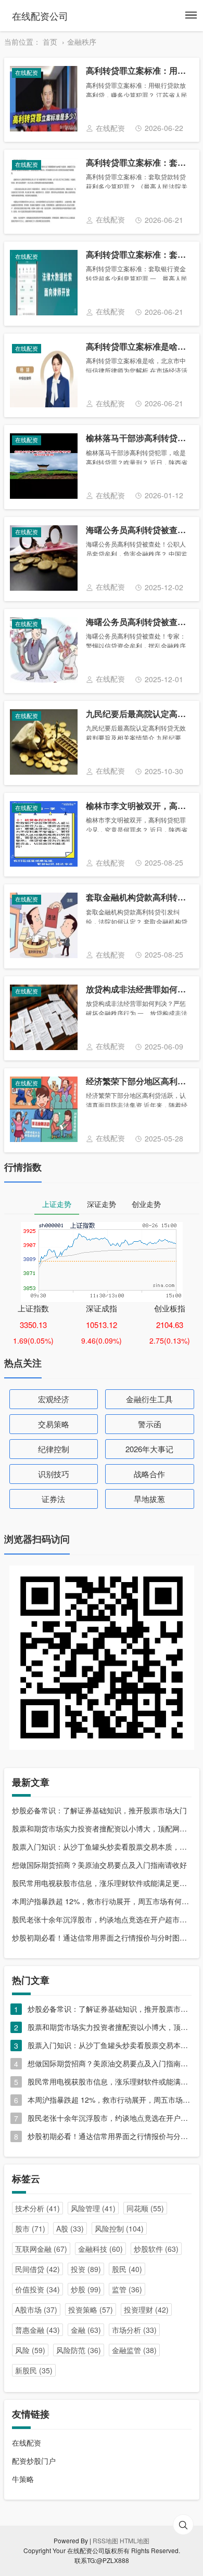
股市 (30, 2228)
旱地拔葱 (149, 1499)
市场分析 (134, 2330)
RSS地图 (105, 2540)
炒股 (86, 2289)
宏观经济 (54, 1399)
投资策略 (91, 2309)
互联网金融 (41, 2249)
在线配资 (27, 2442)
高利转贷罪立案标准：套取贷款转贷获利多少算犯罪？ (138, 163)
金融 (86, 2330)
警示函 (150, 1424)
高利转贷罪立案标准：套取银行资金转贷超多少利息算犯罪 (138, 255)
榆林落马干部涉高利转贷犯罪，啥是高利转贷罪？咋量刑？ (138, 438)
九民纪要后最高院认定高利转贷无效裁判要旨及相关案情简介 (138, 714)
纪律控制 (54, 1449)
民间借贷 (37, 2269)
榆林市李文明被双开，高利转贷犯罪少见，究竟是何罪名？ (138, 806)
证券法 (53, 1499)
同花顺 (145, 2208)
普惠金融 (37, 2330)
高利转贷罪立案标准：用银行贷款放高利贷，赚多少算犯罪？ (138, 71)
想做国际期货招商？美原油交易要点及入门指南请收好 (99, 1865)
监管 (127, 2289)
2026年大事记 (149, 1449)
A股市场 (36, 2309)
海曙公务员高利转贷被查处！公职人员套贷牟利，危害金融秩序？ (138, 530)
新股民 (34, 2370)
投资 (86, 2269)
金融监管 (134, 2350)
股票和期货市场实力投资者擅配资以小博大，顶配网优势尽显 (102, 1828)
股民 (127, 2269)
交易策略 (54, 1424)
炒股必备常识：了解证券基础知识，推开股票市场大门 (99, 1810)
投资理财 (146, 2309)
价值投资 (37, 2289)
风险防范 (79, 2350)
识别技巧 (54, 1474)
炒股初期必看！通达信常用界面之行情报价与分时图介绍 (102, 1937)
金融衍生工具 (149, 1399)
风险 (30, 2350)
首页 (50, 42)
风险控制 (119, 2228)
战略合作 (149, 1474)
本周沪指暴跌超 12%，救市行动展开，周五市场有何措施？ (102, 1901)
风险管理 (93, 2208)
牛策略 (23, 2479)
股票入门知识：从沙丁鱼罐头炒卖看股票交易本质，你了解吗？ (102, 1847)
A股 (70, 2228)
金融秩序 (82, 42)
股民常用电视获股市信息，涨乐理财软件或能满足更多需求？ (102, 1883)
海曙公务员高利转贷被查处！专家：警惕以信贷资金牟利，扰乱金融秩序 (138, 622)
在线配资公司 (40, 16)
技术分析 (37, 2208)
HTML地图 (135, 2540)
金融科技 (100, 2249)
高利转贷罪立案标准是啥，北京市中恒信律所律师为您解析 (138, 347)
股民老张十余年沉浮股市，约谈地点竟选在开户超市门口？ (102, 1919)
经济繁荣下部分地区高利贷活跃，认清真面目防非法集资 (138, 1081)
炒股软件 (156, 2249)
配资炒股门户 (34, 2461)
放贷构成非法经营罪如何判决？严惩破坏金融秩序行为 (138, 990)
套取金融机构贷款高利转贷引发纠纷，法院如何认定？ (138, 898)
